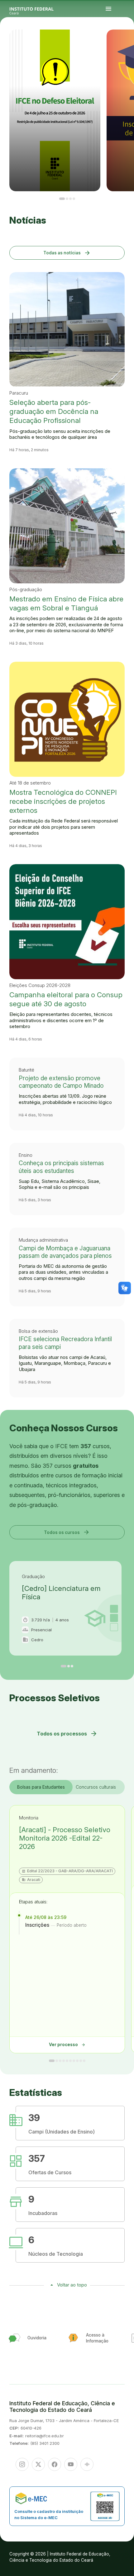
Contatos (132, 42)
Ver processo (67, 2045)
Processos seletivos (125, 41)
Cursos (130, 41)
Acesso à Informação (127, 42)
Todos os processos (67, 1734)
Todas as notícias (67, 253)
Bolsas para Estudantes (41, 1787)
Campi (132, 41)
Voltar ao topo (72, 2285)
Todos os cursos (67, 1532)
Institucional (122, 42)
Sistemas (121, 43)
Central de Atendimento (126, 43)
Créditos (126, 45)
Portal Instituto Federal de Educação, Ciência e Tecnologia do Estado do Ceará (39, 9)
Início (121, 41)
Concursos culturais (96, 1787)
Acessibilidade (122, 45)
